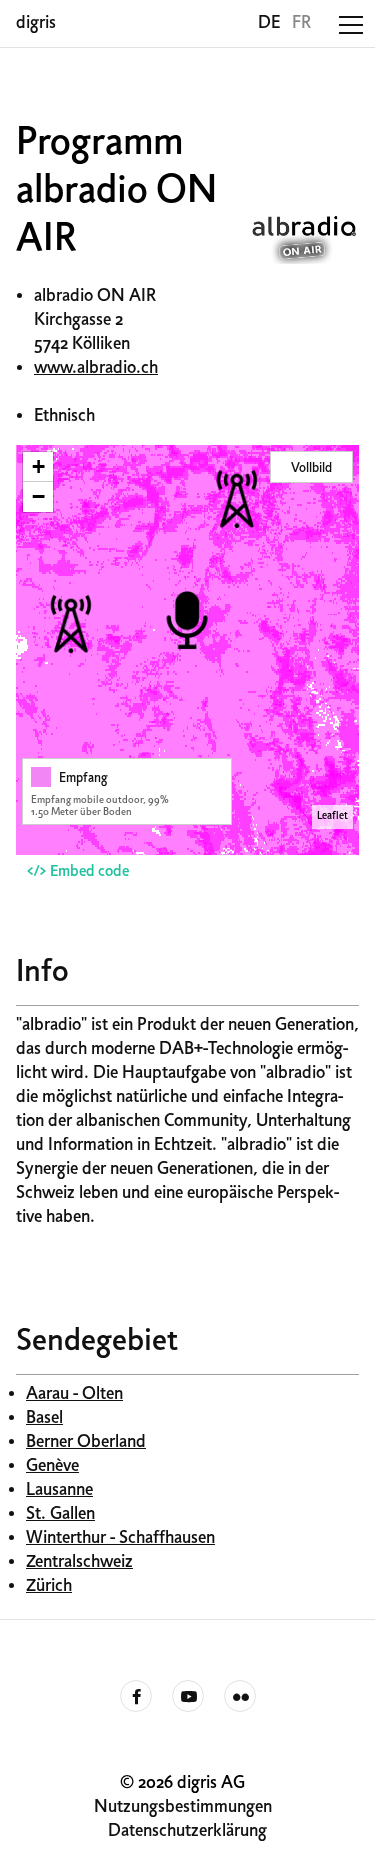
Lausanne (59, 1490)
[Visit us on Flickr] (240, 1697)
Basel (44, 1418)
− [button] (38, 496)
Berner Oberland (86, 1442)
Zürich (49, 1586)
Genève (52, 1466)
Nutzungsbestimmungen (183, 1807)
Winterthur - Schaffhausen (120, 1538)
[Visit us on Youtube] (188, 1697)
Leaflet (332, 816)
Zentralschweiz (79, 1562)
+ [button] (38, 466)
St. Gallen (60, 1514)
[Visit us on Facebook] (136, 1697)
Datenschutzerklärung (187, 1831)
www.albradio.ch (96, 368)
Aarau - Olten (74, 1394)
